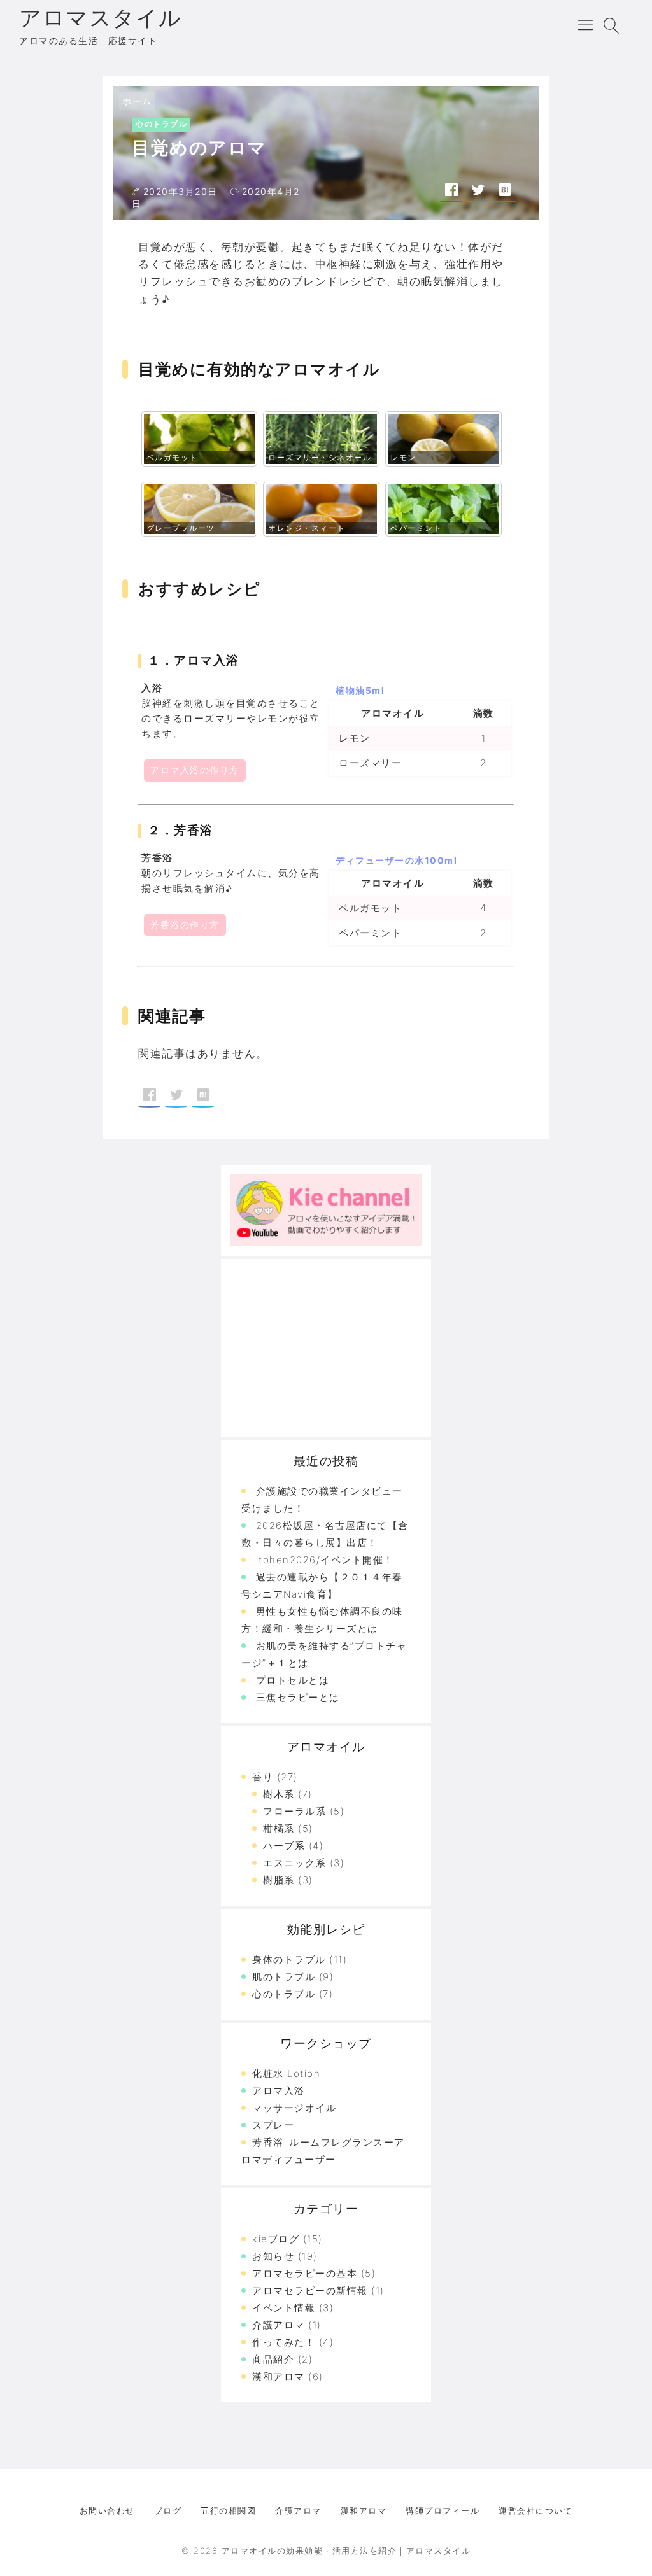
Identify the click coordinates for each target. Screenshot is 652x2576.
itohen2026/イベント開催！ (325, 1560)
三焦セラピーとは (298, 1697)
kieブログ (276, 2239)
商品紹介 (273, 2359)
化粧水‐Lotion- (289, 2073)
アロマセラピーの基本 (305, 2273)
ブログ (168, 2510)
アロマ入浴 (279, 2091)
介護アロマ (279, 2325)
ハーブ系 (284, 1846)
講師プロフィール (443, 2510)
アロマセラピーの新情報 (310, 2291)
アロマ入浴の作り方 (195, 770)
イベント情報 (284, 2308)
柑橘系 (279, 1828)
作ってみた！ (284, 2342)
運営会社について (535, 2510)
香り (263, 1777)
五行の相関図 (228, 2510)
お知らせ (273, 2256)
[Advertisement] (326, 1348)
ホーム (137, 101)
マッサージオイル (294, 2108)
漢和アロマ (279, 2376)
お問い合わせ (107, 2510)
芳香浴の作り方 (185, 925)
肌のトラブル (284, 1977)
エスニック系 (294, 1863)
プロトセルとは (293, 1680)
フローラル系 (294, 1811)
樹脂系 (279, 1880)
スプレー (273, 2125)
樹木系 (279, 1794)
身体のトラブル (289, 1960)
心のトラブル (161, 124)
